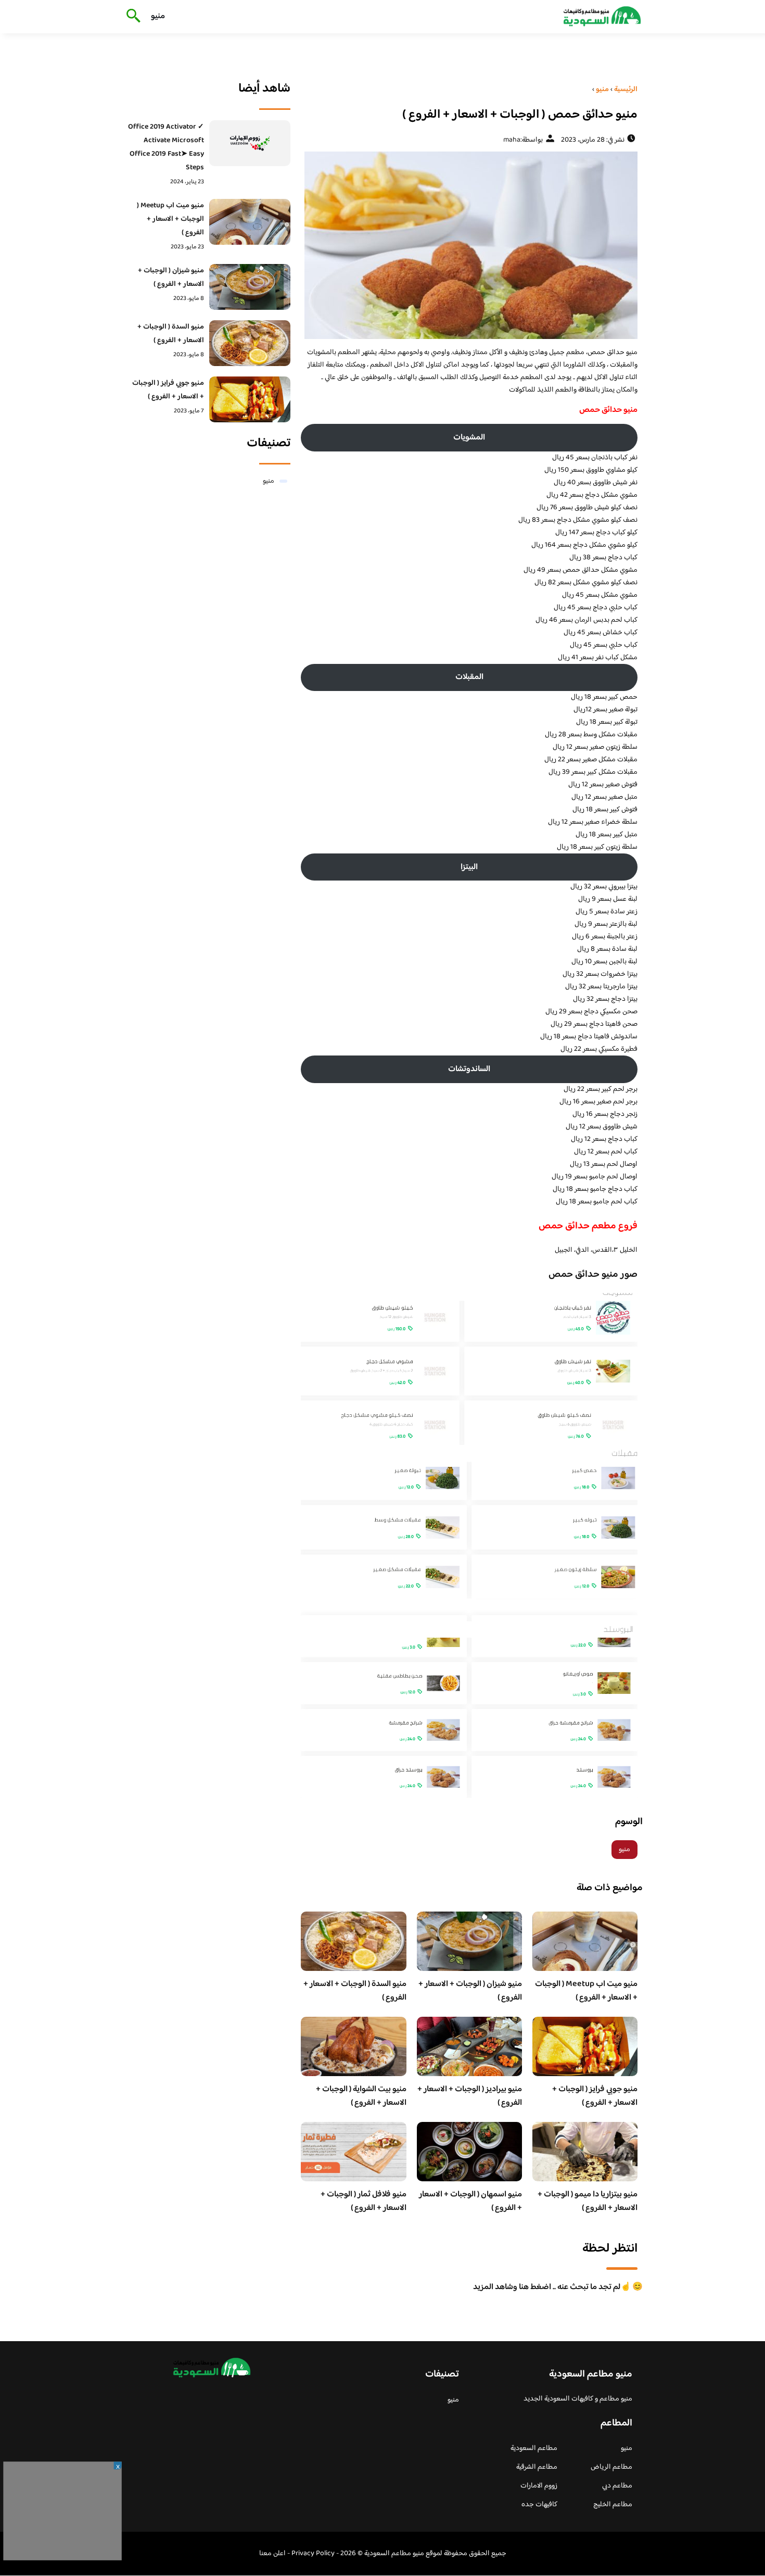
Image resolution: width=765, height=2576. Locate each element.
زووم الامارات (539, 2486)
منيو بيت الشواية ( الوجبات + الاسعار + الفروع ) (361, 2096)
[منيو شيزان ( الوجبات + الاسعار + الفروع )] (250, 287)
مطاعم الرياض (611, 2467)
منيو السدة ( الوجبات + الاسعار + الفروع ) (355, 1991)
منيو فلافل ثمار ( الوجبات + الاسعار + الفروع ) (364, 2201)
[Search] (131, 17)
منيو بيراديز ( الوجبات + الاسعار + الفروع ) (470, 2096)
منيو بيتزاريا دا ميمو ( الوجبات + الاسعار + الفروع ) (588, 2201)
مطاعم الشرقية (537, 2467)
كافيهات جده (539, 2505)
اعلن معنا (272, 2554)
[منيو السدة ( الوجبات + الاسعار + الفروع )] (250, 343)
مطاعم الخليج (613, 2505)
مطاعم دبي (617, 2486)
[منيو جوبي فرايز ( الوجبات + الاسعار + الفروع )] (250, 399)
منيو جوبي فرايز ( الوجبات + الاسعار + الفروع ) (595, 2096)
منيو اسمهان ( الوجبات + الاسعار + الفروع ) (470, 2201)
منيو (158, 16)
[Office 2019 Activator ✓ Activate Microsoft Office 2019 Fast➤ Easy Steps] (250, 143)
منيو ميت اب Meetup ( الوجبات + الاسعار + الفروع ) (586, 1991)
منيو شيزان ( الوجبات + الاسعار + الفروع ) (470, 1991)
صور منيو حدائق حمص (593, 1275)
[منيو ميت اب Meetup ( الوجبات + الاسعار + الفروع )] (250, 222)
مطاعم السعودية (534, 2448)
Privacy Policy (313, 2554)
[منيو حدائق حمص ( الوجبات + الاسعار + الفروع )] (469, 245)
